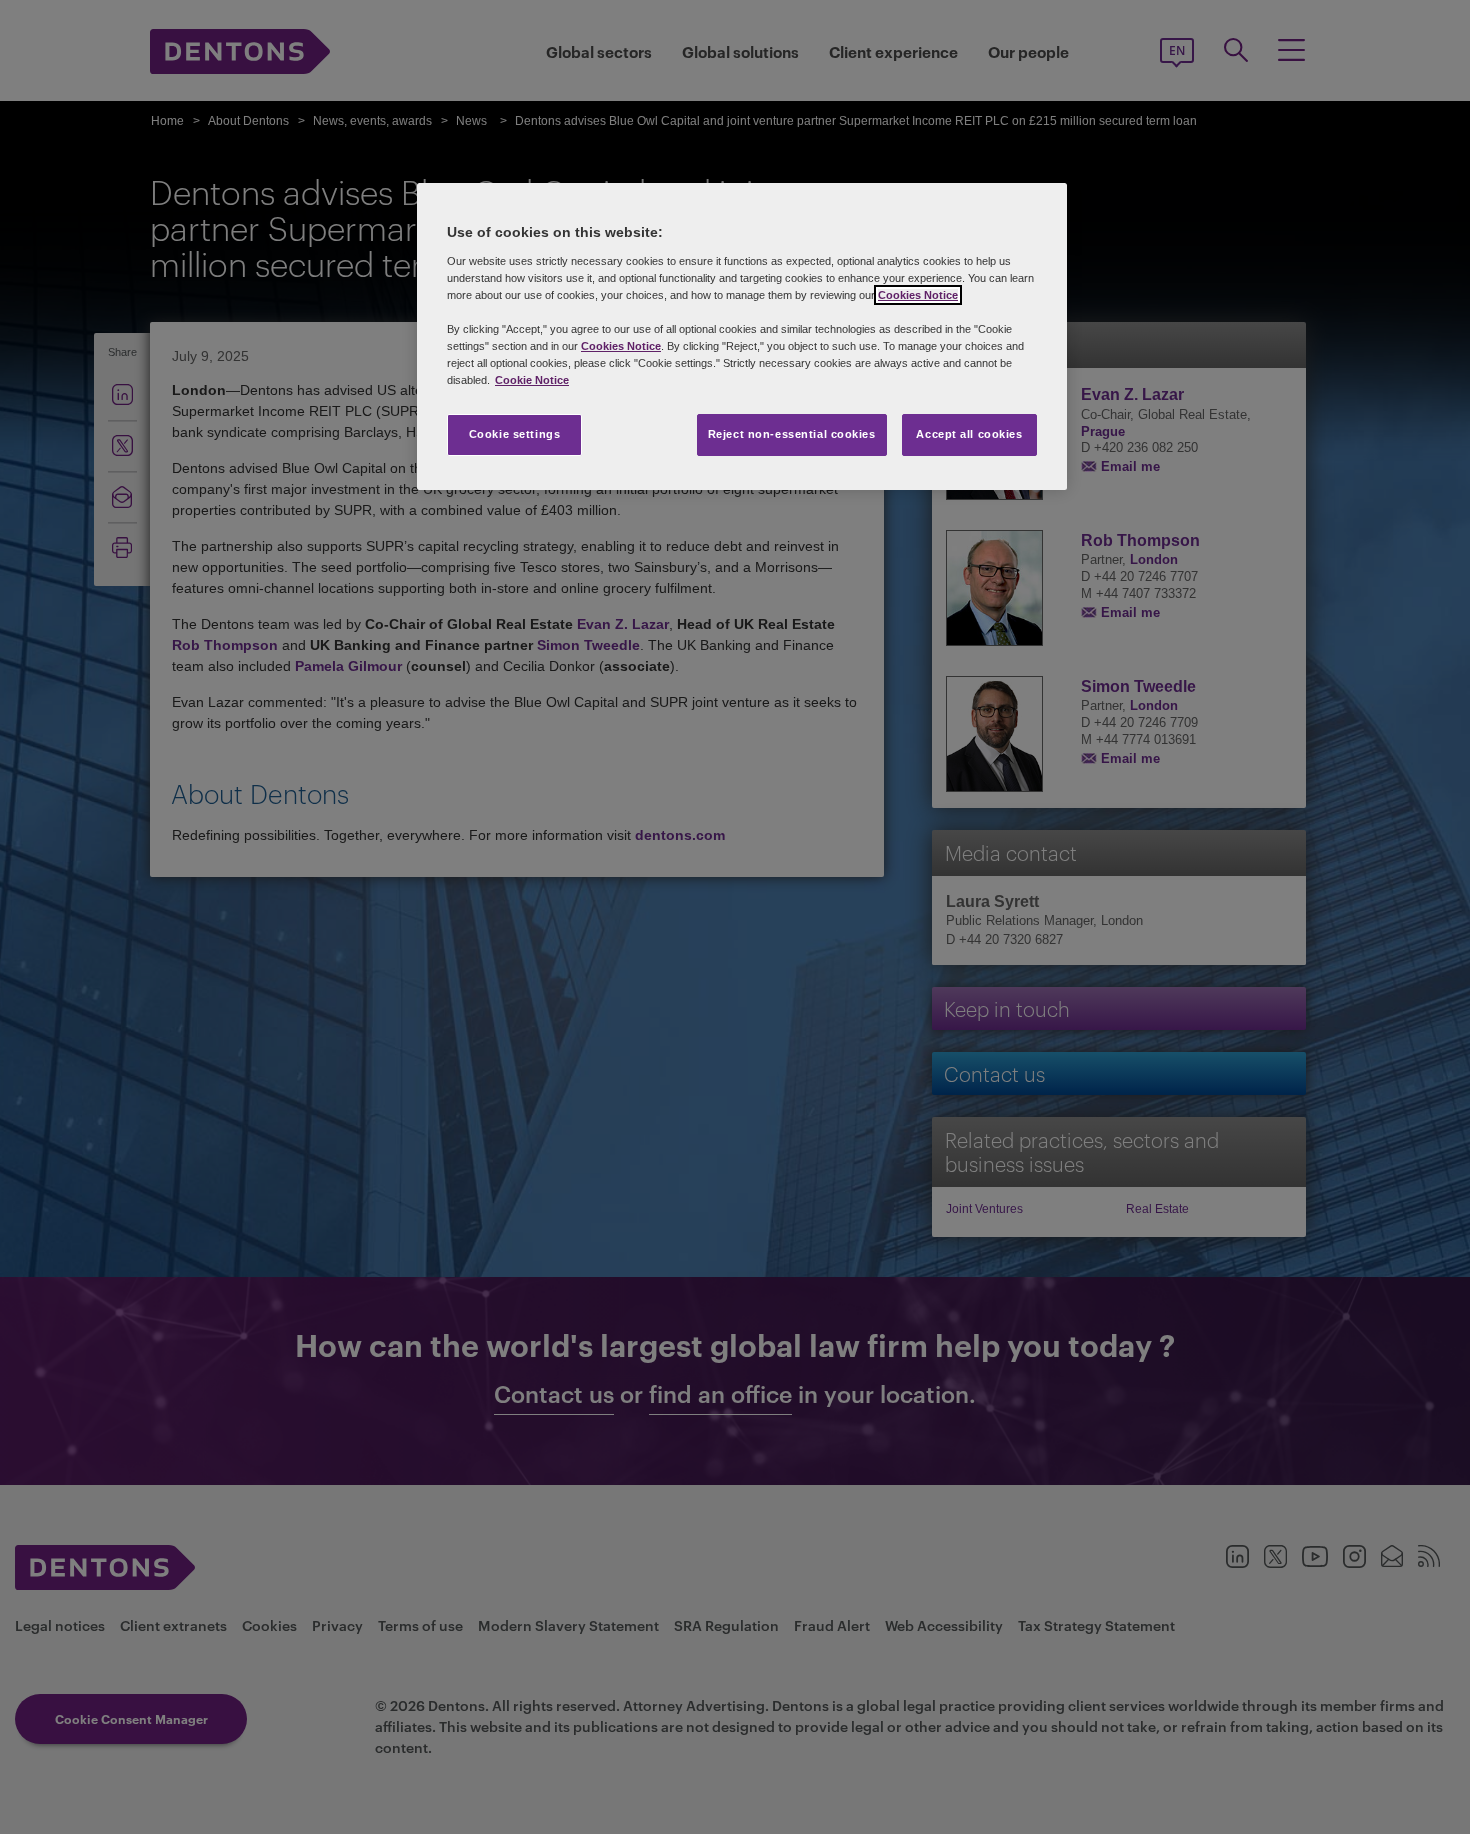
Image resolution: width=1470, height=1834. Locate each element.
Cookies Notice (918, 295)
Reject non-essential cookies (792, 434)
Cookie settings (515, 434)
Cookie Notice (532, 380)
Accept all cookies (969, 434)
